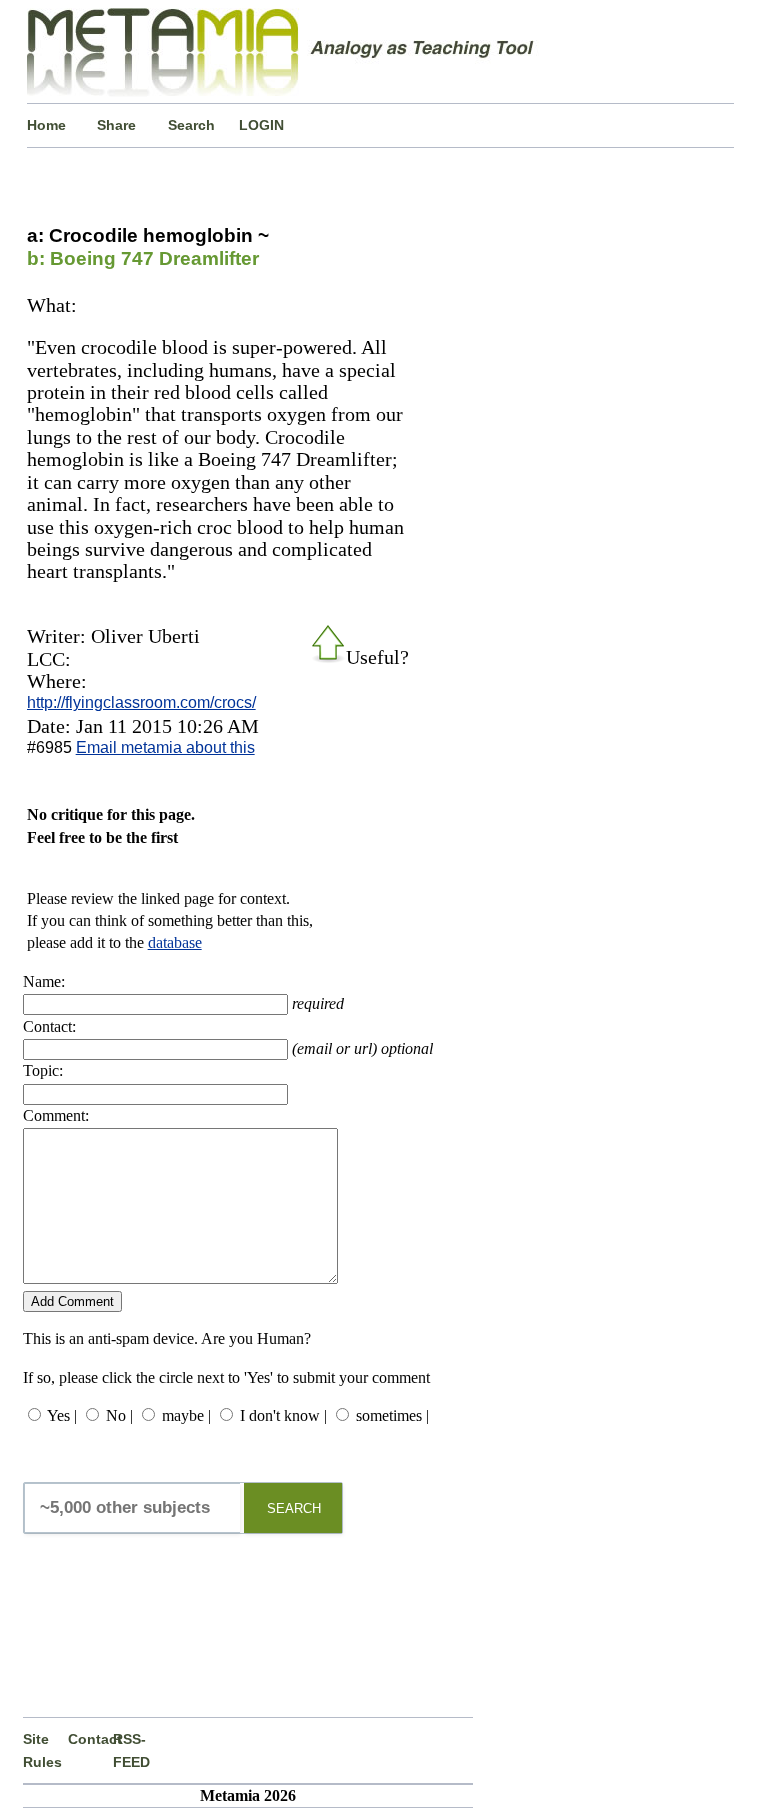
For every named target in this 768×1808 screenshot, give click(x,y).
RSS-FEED (131, 1750)
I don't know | (283, 1415)
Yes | (62, 1415)
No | (119, 1415)
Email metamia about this (165, 747)
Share (116, 125)
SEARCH (294, 1508)
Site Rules (42, 1750)
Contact (90, 1739)
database (175, 942)
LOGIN (261, 125)
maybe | (186, 1415)
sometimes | (392, 1415)
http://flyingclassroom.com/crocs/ (141, 702)
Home (46, 125)
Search (191, 125)
